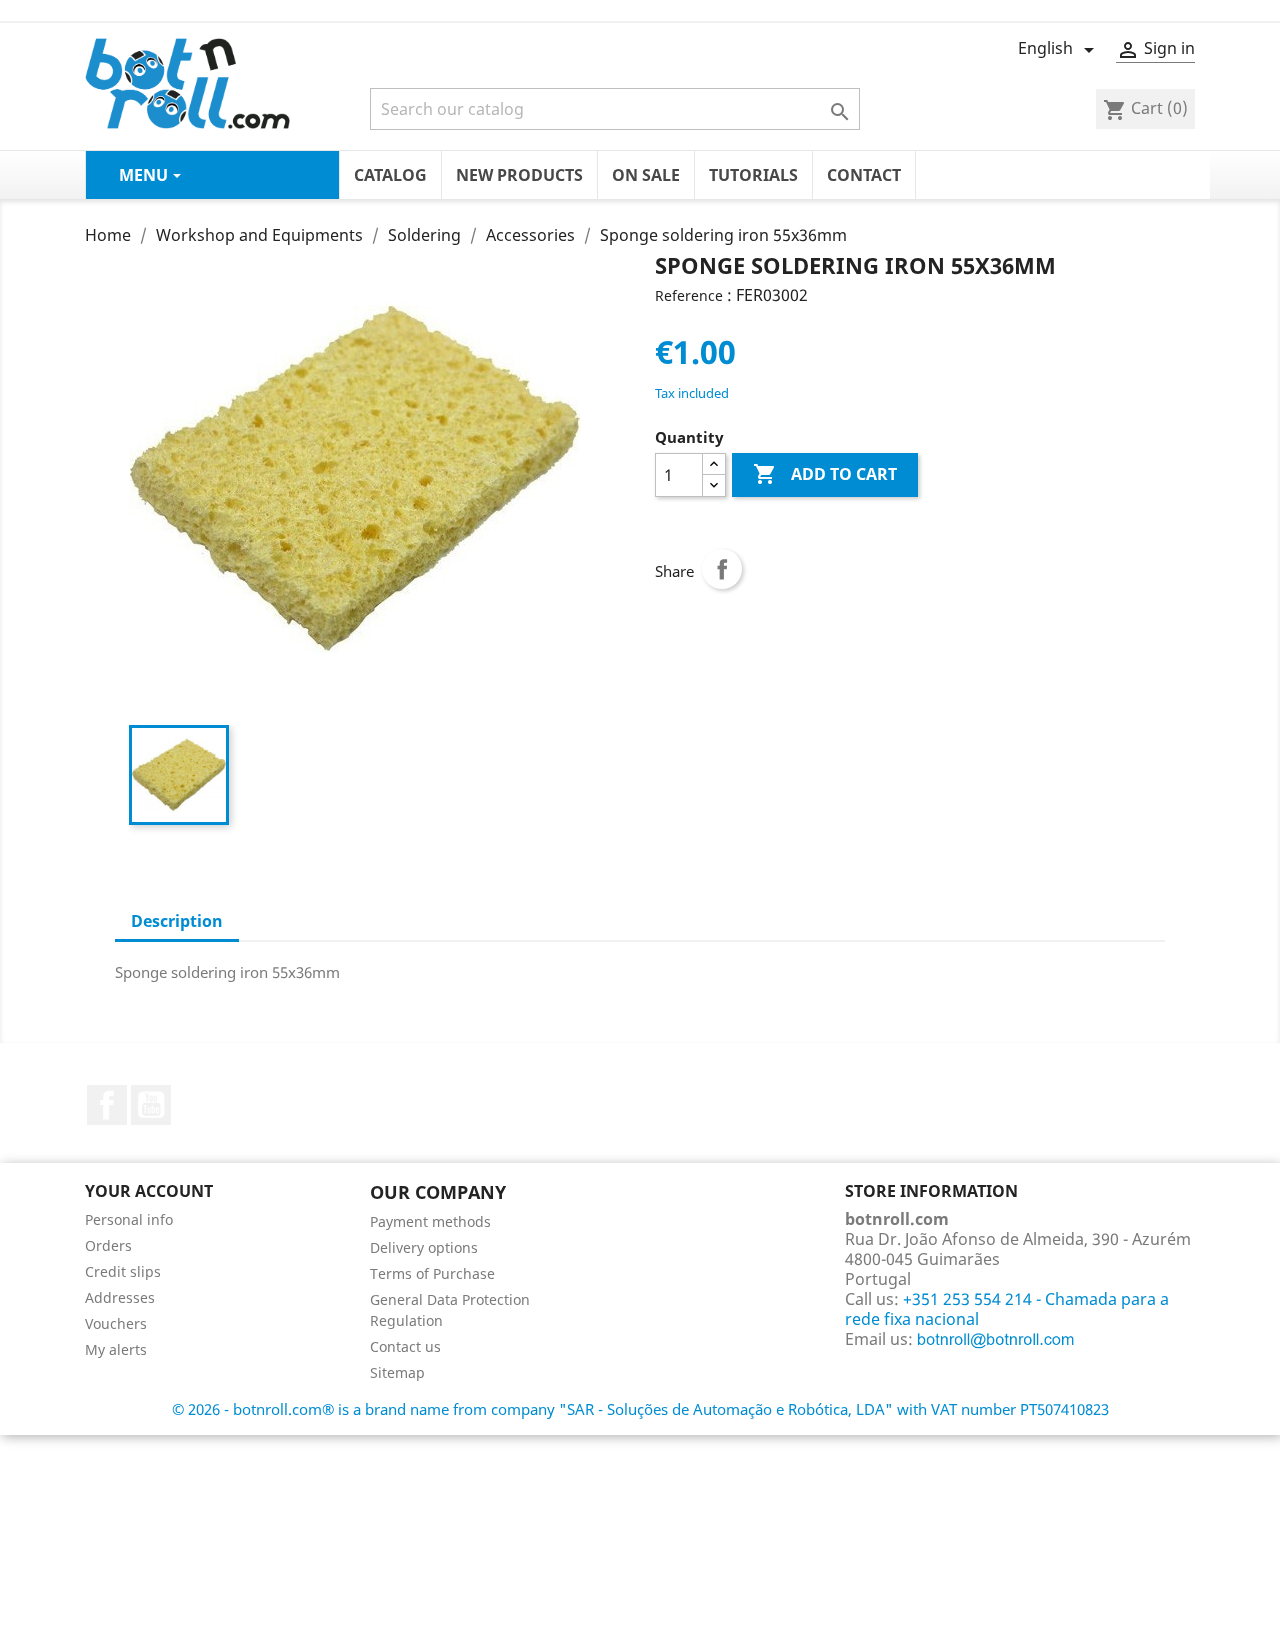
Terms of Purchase (432, 1273)
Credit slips (123, 1271)
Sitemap (397, 1372)
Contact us (405, 1346)
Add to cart (825, 474)
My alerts (116, 1349)
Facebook (107, 1105)
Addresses (120, 1297)
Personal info (129, 1219)
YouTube (151, 1105)
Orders (108, 1245)
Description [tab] (177, 921)
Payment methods (430, 1221)
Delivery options (424, 1247)
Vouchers (116, 1323)
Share (722, 569)
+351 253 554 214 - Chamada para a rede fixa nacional (1007, 1309)
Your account (149, 1191)
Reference (689, 295)
